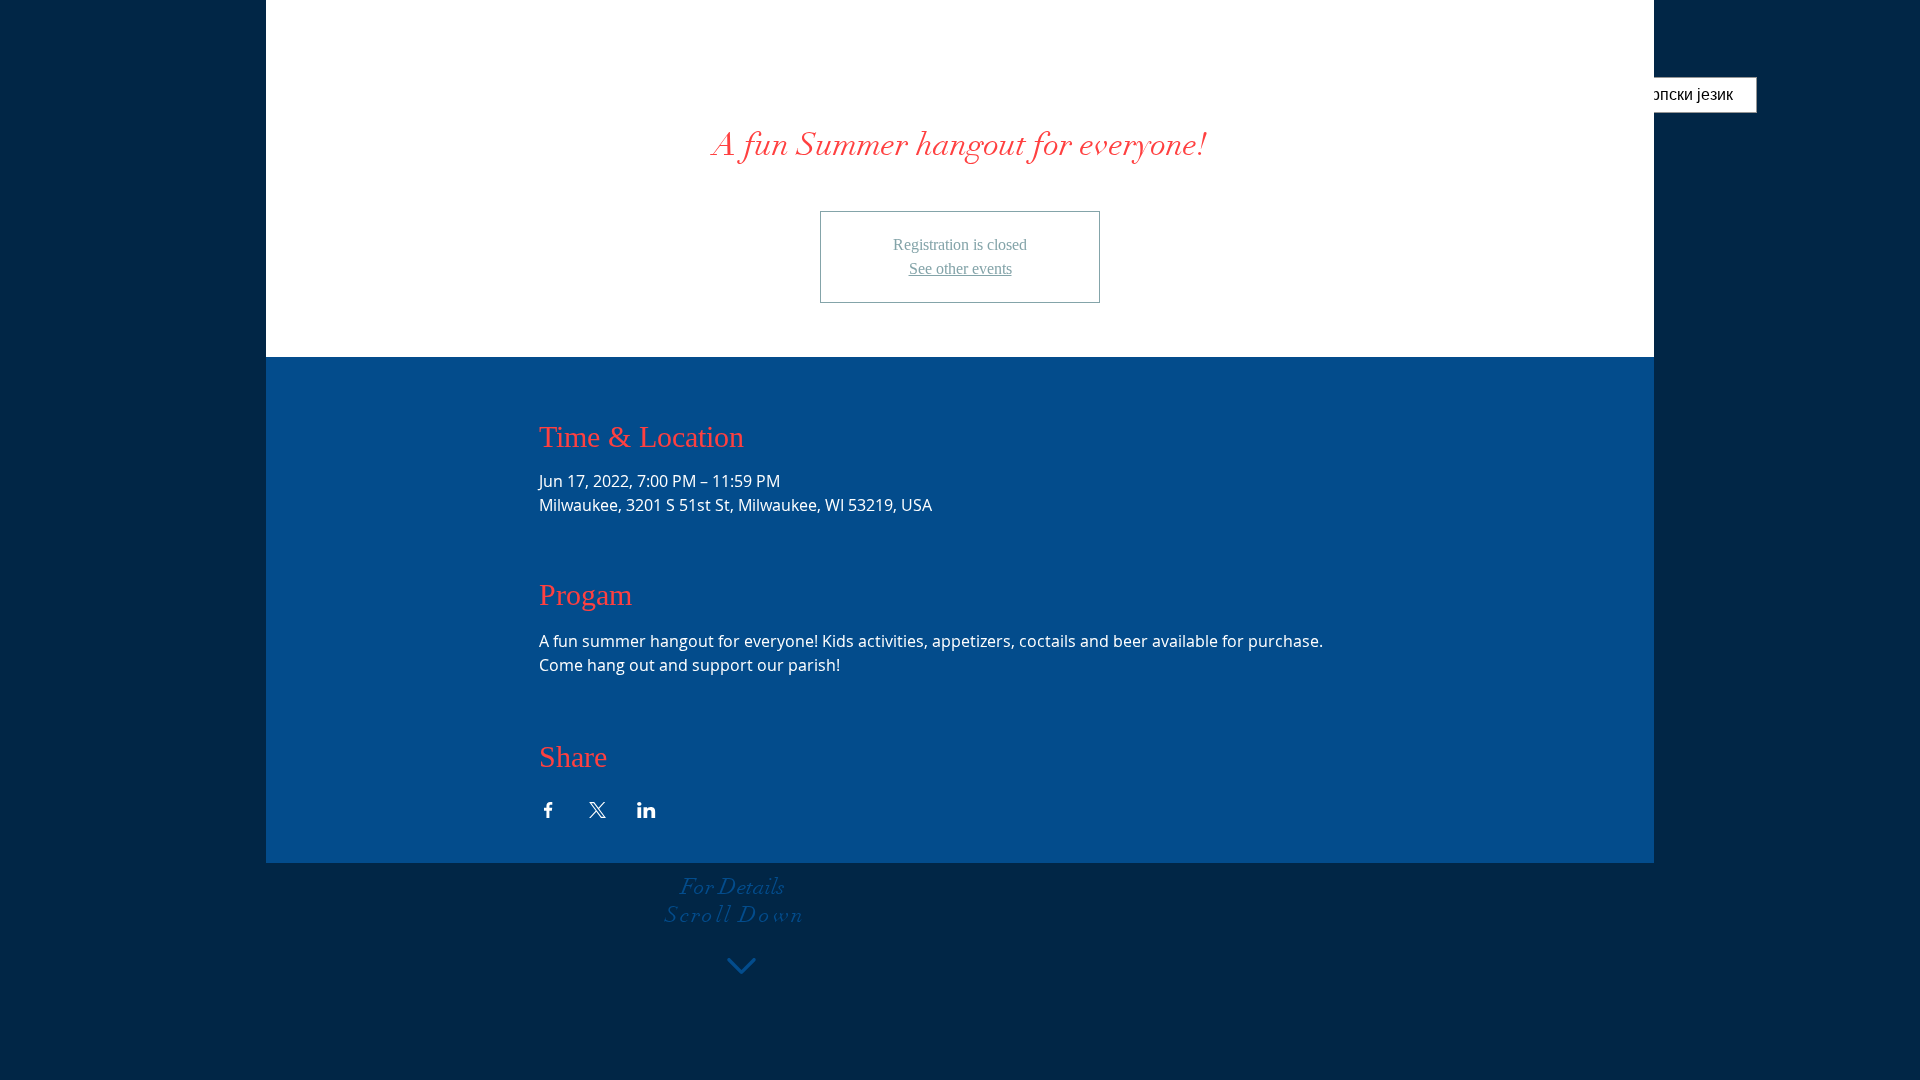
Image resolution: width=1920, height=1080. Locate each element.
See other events (960, 268)
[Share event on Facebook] (548, 810)
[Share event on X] (597, 810)
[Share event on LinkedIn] (646, 810)
